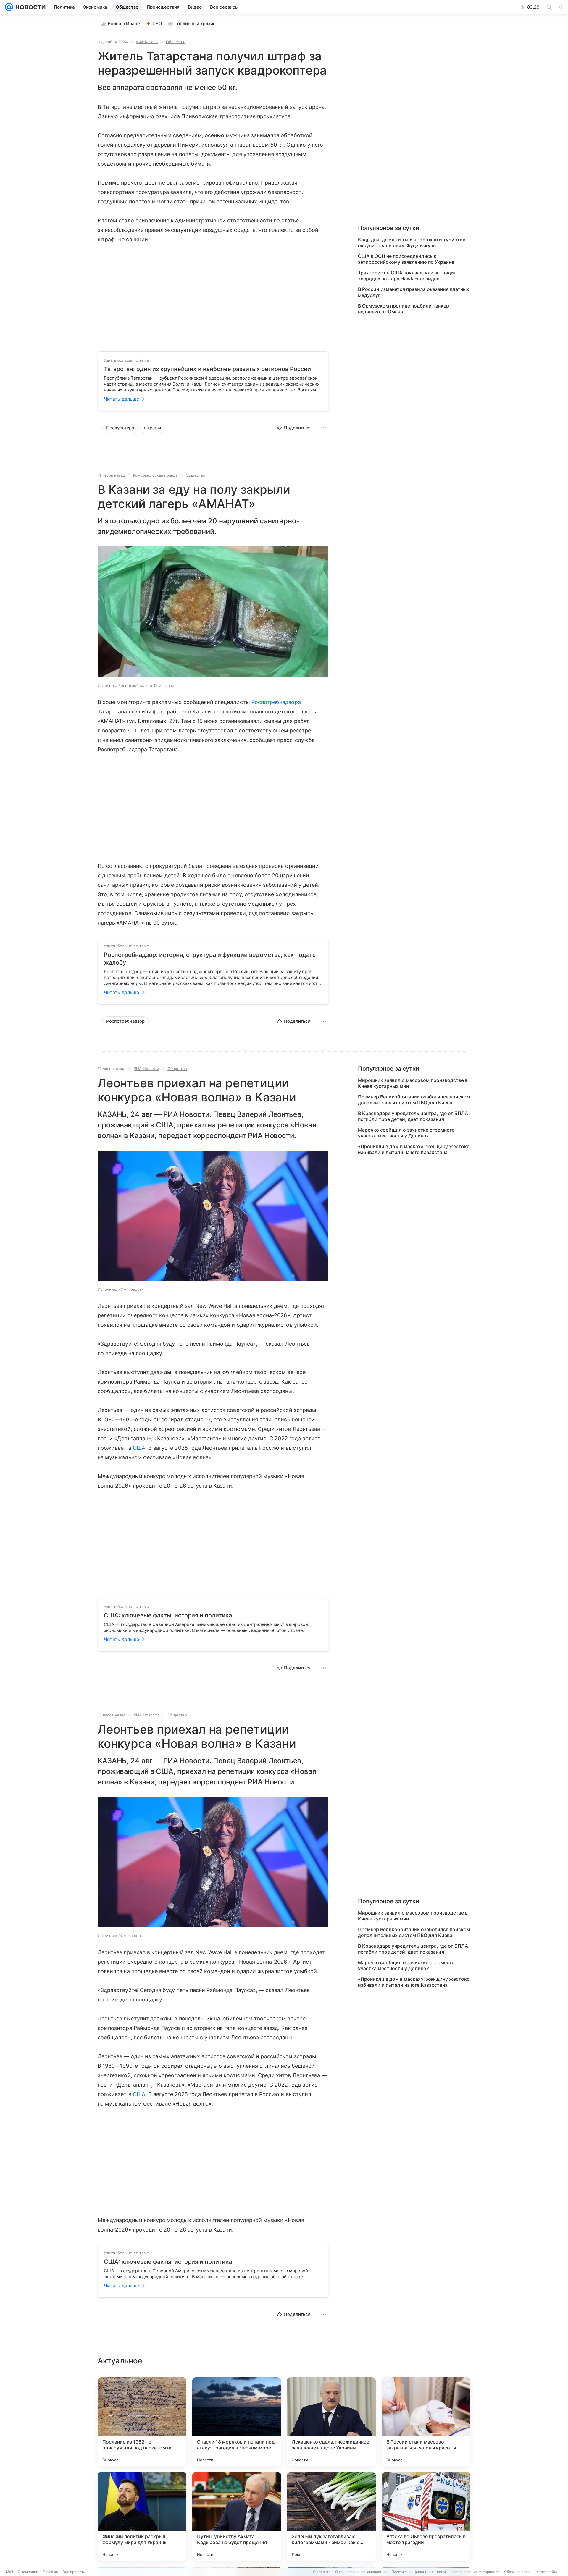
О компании (28, 2572)
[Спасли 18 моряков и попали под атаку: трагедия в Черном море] (237, 2422)
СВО (157, 24)
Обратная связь (518, 2572)
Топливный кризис (195, 24)
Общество (176, 42)
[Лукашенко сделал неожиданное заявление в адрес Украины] (331, 2422)
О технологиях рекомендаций (361, 2572)
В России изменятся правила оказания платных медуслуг (414, 292)
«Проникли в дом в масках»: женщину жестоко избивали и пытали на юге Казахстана (414, 1149)
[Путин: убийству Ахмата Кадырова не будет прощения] (237, 2516)
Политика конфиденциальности (419, 2572)
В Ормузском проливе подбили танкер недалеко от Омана (404, 309)
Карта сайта (547, 2572)
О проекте (322, 2572)
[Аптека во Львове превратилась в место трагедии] (426, 2516)
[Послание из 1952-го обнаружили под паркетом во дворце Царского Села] (142, 2422)
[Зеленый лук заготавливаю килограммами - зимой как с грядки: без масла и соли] (331, 2516)
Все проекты (74, 2572)
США (139, 1448)
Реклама (50, 2572)
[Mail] (9, 7)
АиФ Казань (147, 42)
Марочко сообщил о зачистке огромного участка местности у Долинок (406, 1133)
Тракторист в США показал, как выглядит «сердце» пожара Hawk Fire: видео (407, 276)
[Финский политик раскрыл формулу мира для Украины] (142, 2516)
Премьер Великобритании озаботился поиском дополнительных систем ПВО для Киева (414, 1100)
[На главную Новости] (29, 7)
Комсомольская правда (155, 475)
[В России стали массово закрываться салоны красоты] (426, 2422)
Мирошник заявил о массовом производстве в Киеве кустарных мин (413, 1083)
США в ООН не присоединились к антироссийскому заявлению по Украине (406, 259)
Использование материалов (475, 2572)
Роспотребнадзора (276, 702)
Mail (9, 2572)
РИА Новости (146, 1069)
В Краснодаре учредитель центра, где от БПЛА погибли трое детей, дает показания (413, 1116)
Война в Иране (124, 24)
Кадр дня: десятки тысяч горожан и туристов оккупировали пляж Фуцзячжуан (412, 242)
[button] (213, 612)
